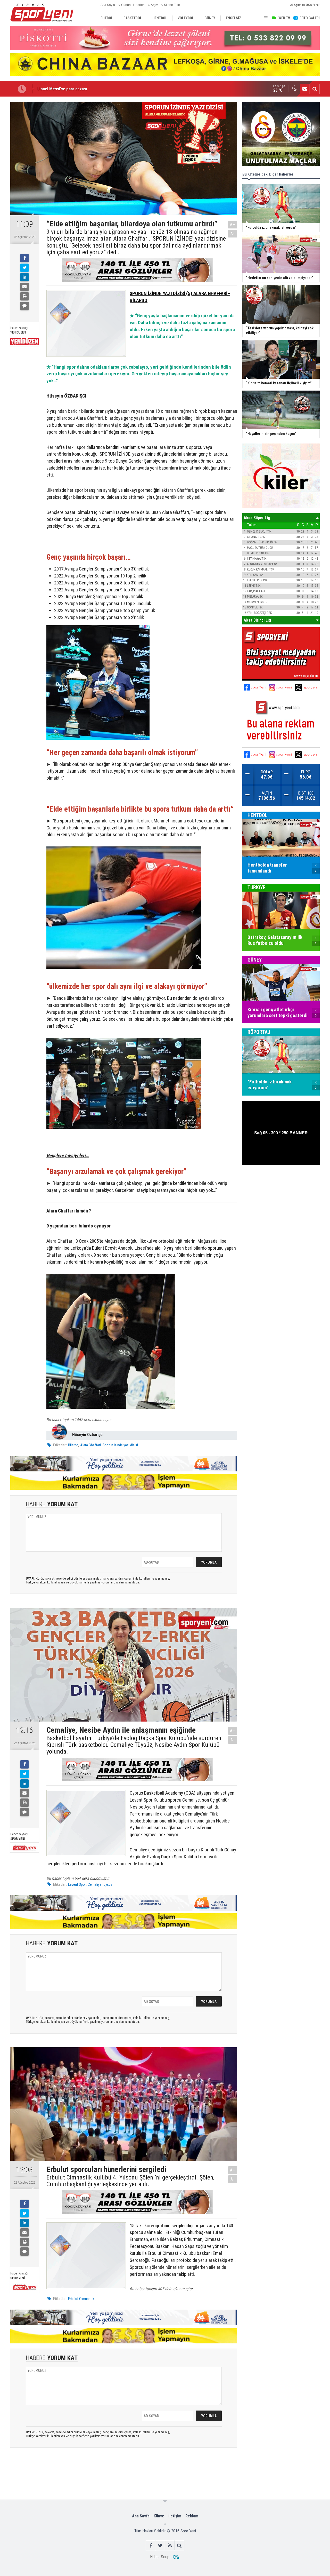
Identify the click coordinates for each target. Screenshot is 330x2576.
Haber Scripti (161, 2557)
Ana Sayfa (108, 5)
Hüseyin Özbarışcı (88, 1435)
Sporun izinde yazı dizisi (120, 1445)
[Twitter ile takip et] (160, 2545)
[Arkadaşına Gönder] (24, 287)
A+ (233, 224)
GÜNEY (255, 960)
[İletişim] (305, 89)
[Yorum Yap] (24, 306)
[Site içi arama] (315, 89)
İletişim (175, 2516)
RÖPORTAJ (259, 1032)
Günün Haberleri (133, 5)
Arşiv (154, 5)
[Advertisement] (91, 2473)
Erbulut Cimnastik (81, 2299)
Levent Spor (77, 1884)
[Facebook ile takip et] (151, 2545)
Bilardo (73, 1445)
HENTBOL (258, 815)
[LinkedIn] (24, 277)
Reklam (192, 2516)
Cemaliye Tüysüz (100, 1884)
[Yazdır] (24, 296)
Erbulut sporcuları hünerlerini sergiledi (72, 89)
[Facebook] (24, 258)
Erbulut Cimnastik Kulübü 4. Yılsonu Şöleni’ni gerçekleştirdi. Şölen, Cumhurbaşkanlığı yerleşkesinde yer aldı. (130, 2181)
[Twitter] (24, 268)
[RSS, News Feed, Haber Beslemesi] (170, 2545)
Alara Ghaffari (90, 1445)
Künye (159, 2516)
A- (233, 233)
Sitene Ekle (172, 5)
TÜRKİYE (257, 887)
